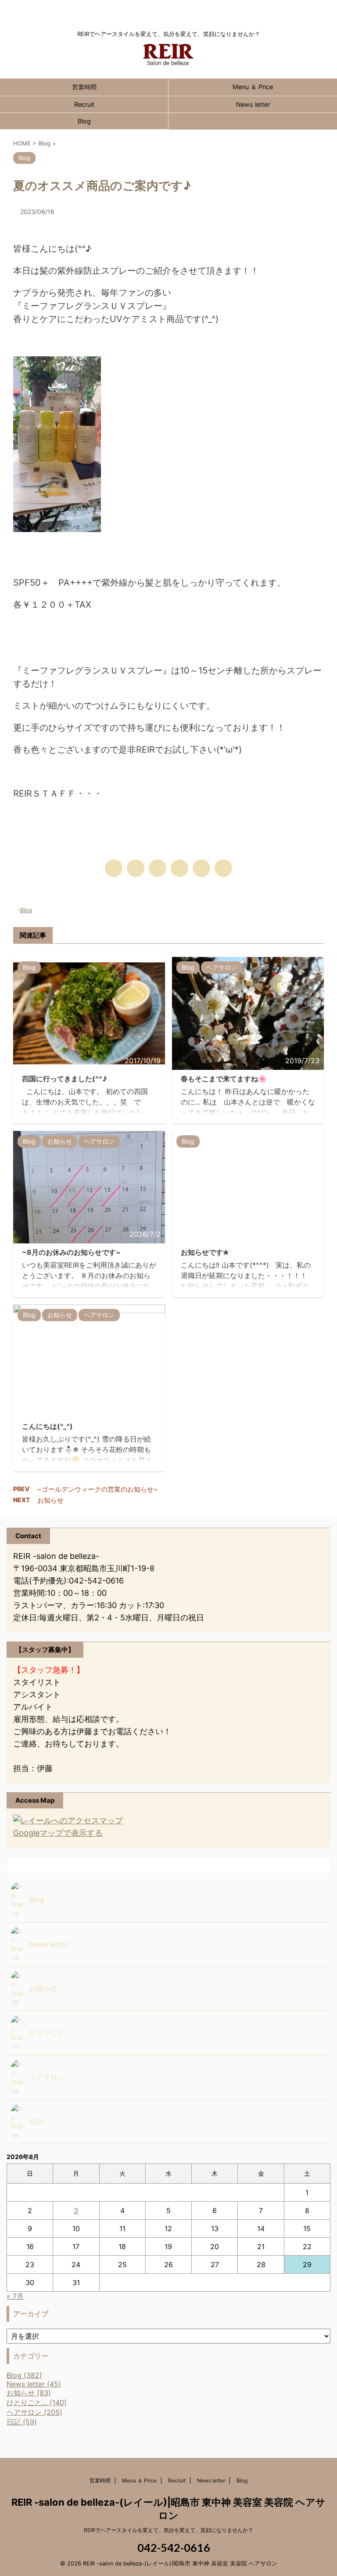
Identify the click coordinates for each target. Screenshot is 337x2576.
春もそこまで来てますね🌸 (224, 1079)
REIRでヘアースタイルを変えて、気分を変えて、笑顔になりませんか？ (168, 2530)
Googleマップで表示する (58, 1833)
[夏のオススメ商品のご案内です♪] (179, 868)
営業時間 (84, 87)
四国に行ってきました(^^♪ (65, 1079)
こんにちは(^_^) (47, 1426)
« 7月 (15, 2296)
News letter (253, 104)
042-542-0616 (173, 2547)
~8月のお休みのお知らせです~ (71, 1252)
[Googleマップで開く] (68, 1821)
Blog (84, 121)
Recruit (84, 104)
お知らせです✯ (205, 1252)
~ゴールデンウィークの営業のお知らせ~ (98, 1489)
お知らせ (50, 1500)
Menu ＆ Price (253, 87)
